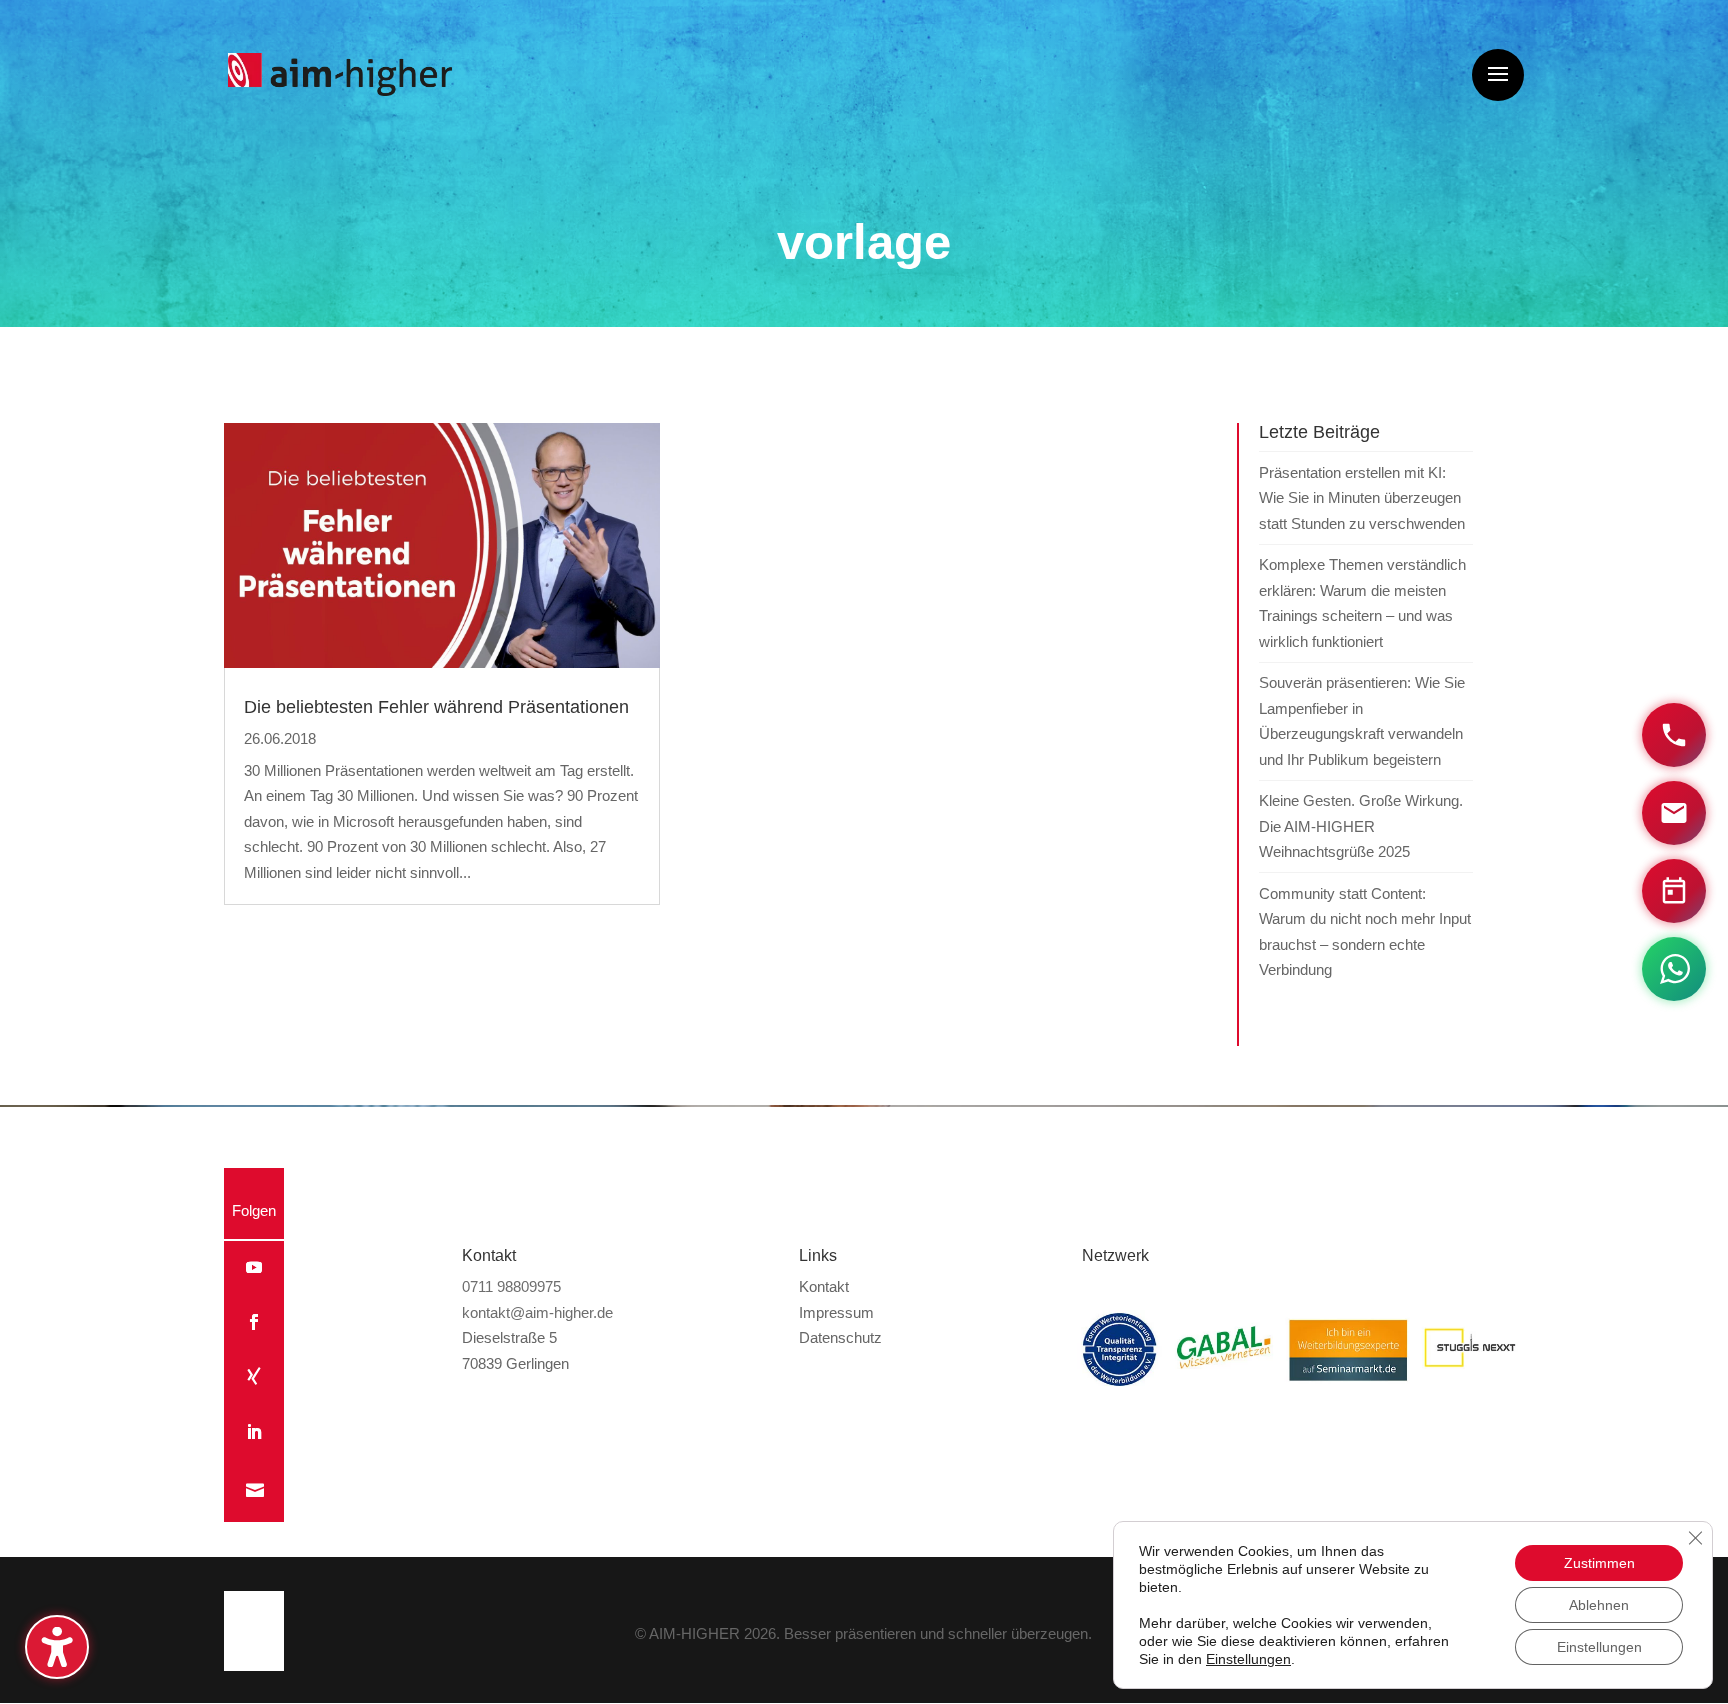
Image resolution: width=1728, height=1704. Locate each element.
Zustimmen (1599, 1563)
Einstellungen (1248, 1659)
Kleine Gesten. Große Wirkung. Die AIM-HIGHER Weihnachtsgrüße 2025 (1361, 826)
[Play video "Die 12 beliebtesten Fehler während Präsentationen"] (442, 545)
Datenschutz (840, 1337)
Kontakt (824, 1286)
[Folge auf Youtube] (254, 1267)
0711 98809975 (511, 1286)
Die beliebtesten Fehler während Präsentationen (436, 707)
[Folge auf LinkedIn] (254, 1432)
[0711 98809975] (1674, 735)
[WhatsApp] (1674, 969)
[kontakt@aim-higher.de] (1674, 813)
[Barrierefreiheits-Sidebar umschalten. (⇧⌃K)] (57, 1647)
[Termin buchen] (1674, 891)
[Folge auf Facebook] (254, 1322)
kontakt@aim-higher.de (537, 1312)
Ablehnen (1599, 1605)
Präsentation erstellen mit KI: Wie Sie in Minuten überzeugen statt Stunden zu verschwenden (1362, 498)
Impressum (836, 1312)
